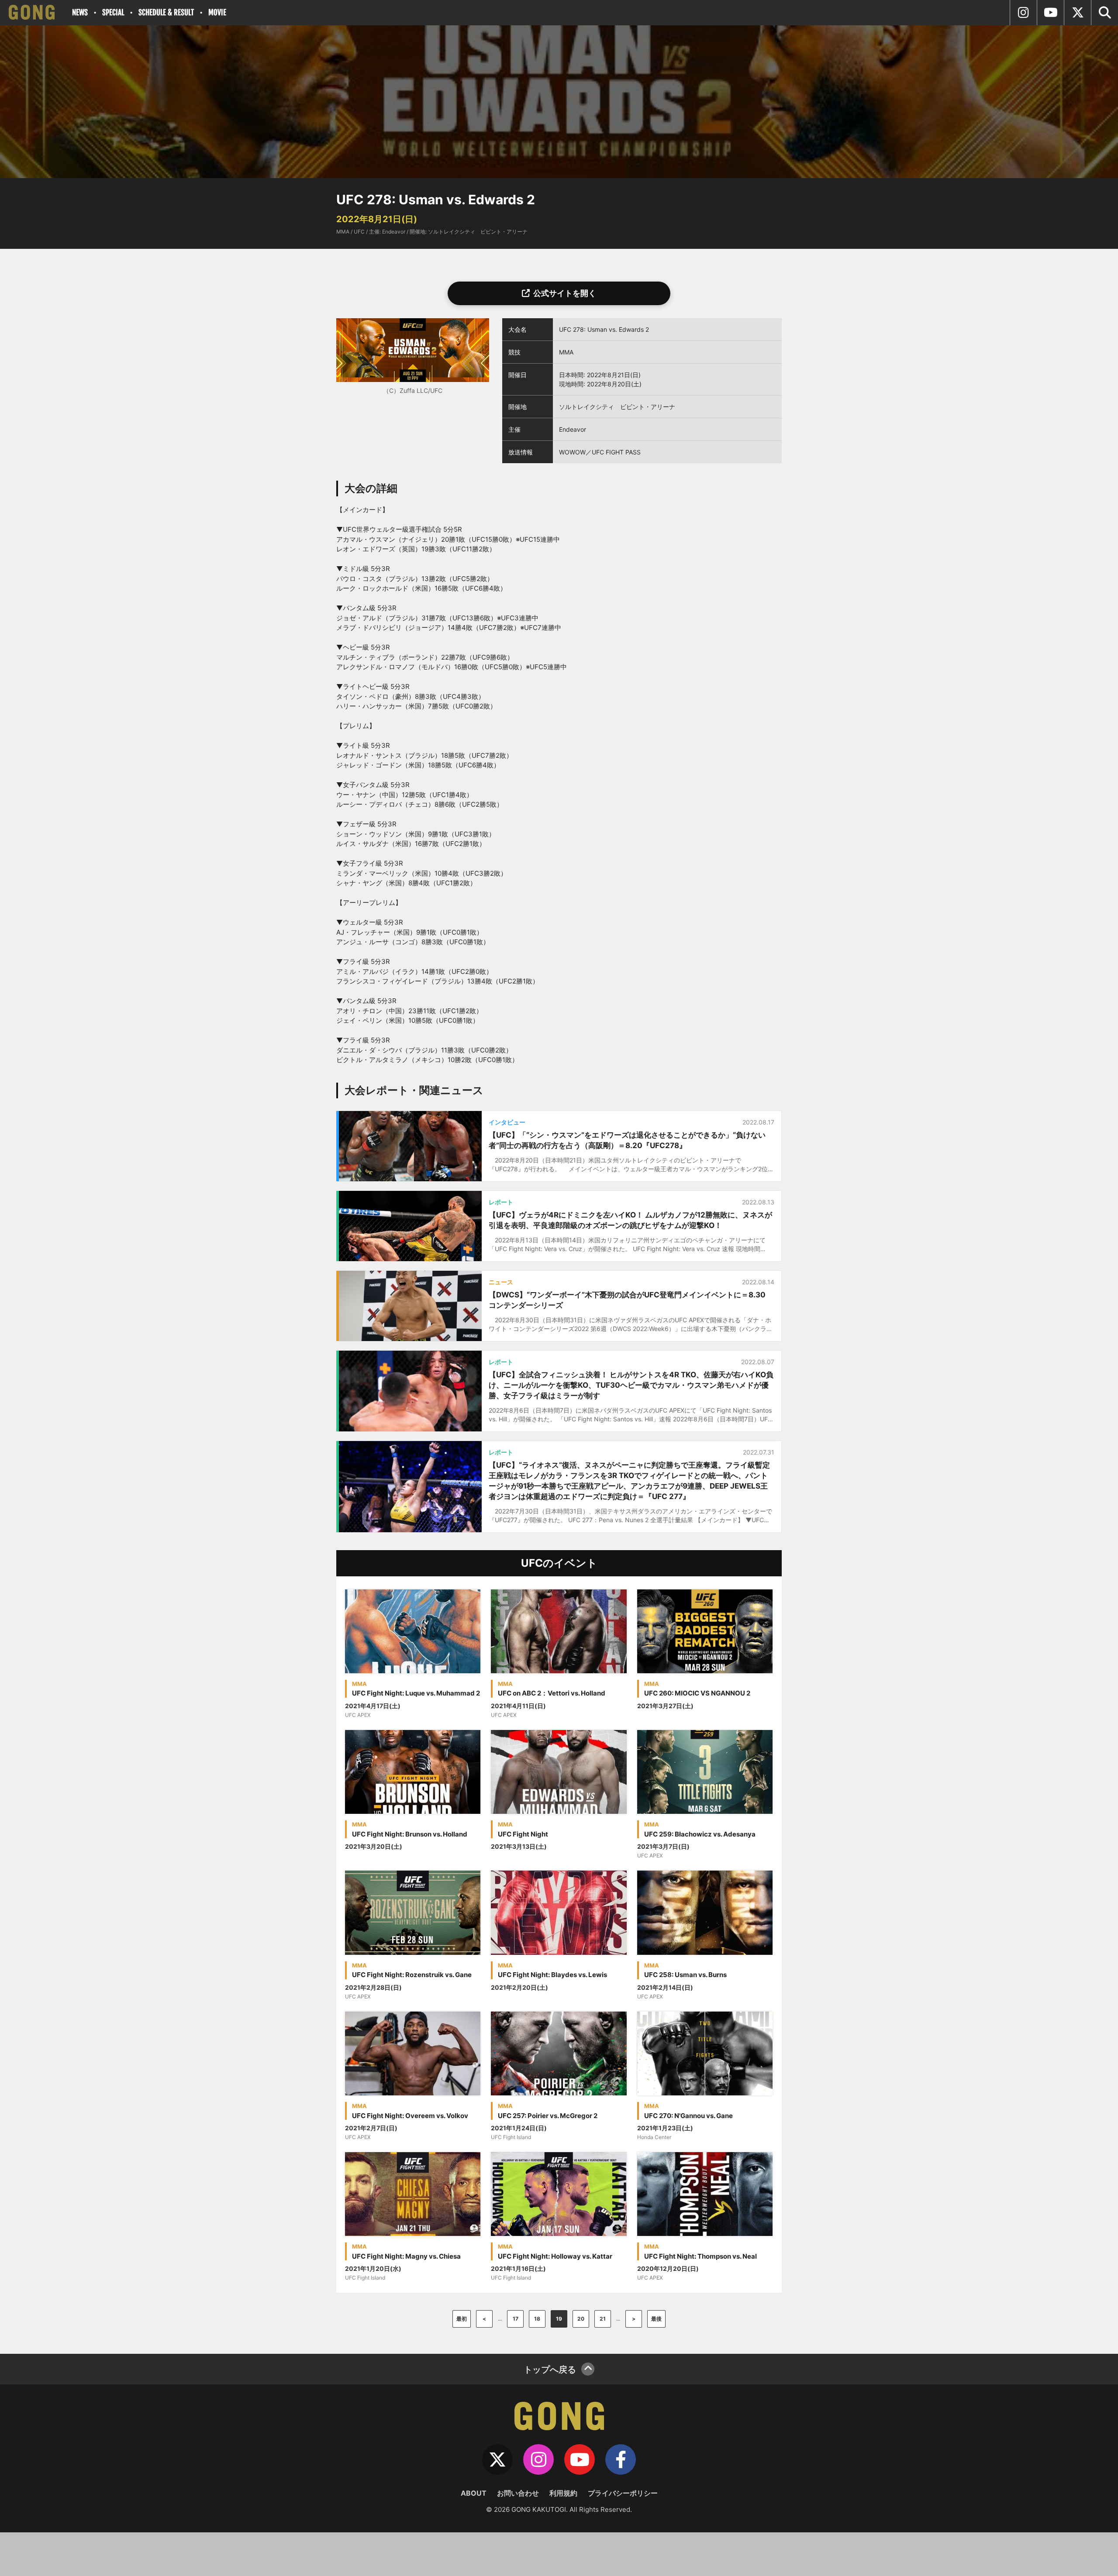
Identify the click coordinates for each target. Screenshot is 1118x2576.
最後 (656, 2319)
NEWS (80, 12)
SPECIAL (113, 12)
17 (516, 2319)
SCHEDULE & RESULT (166, 12)
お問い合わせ (518, 2493)
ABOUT (474, 2493)
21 (603, 2319)
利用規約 (563, 2493)
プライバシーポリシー (623, 2493)
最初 (462, 2319)
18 (537, 2319)
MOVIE (217, 12)
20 (581, 2319)
